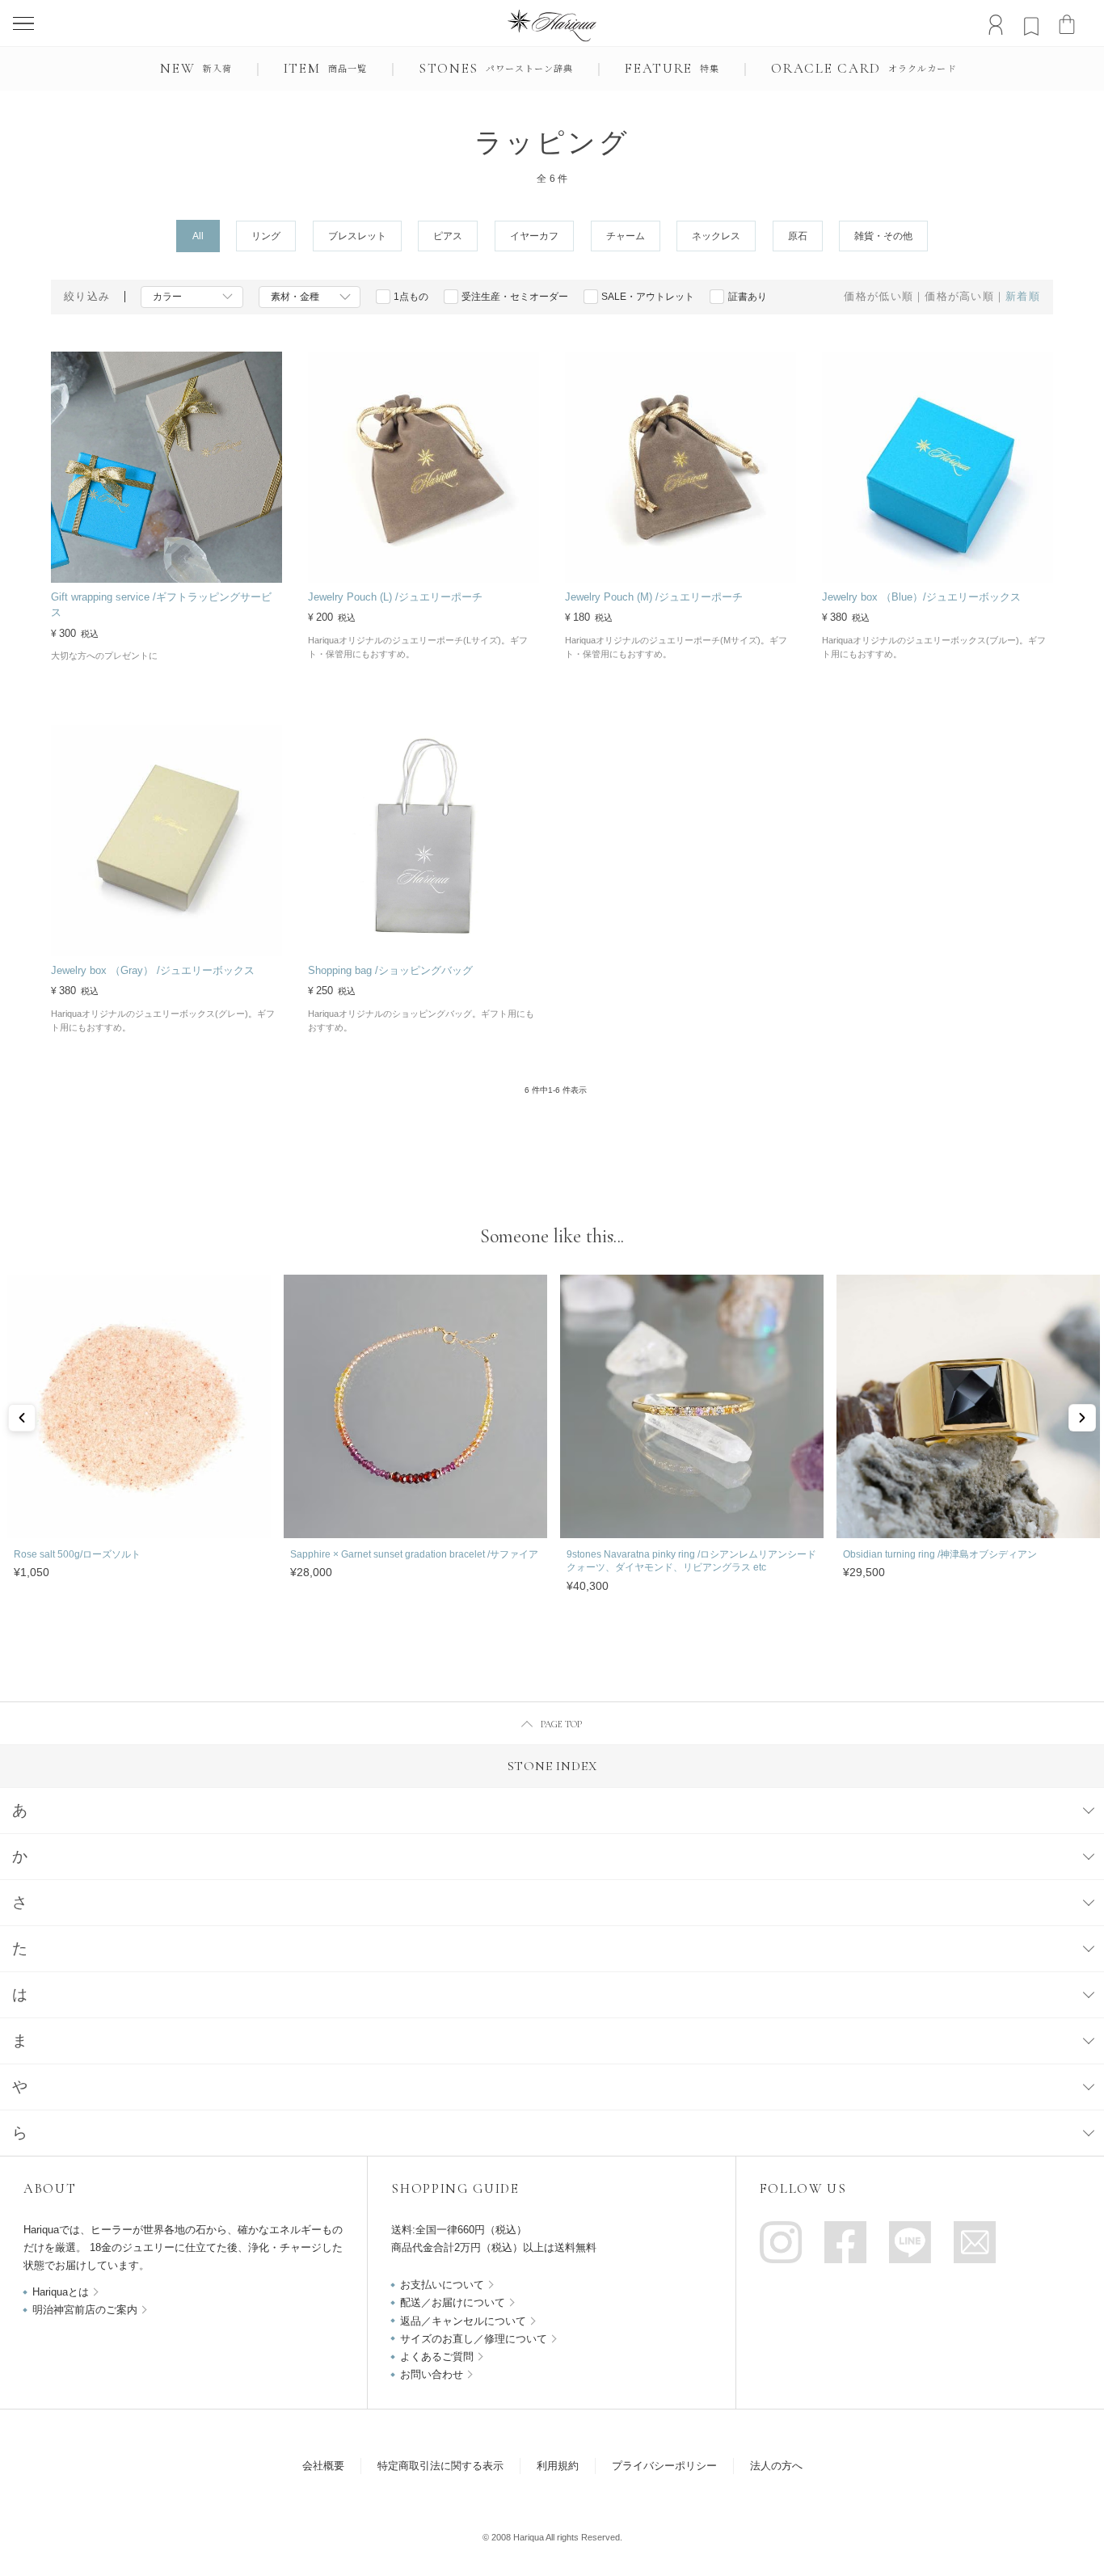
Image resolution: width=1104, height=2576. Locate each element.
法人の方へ (776, 2466)
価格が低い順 (879, 297)
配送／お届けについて (453, 2302)
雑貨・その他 (883, 236)
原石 (798, 236)
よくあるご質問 (437, 2357)
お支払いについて (442, 2285)
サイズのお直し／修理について (474, 2339)
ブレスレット (357, 236)
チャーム (626, 236)
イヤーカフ (534, 236)
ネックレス (716, 236)
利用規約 (558, 2466)
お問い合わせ (432, 2374)
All (198, 236)
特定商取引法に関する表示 (440, 2466)
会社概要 (323, 2466)
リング (266, 236)
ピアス (448, 236)
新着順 (1023, 297)
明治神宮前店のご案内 (85, 2310)
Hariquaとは (61, 2292)
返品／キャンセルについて (463, 2321)
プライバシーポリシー (664, 2466)
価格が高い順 (959, 297)
